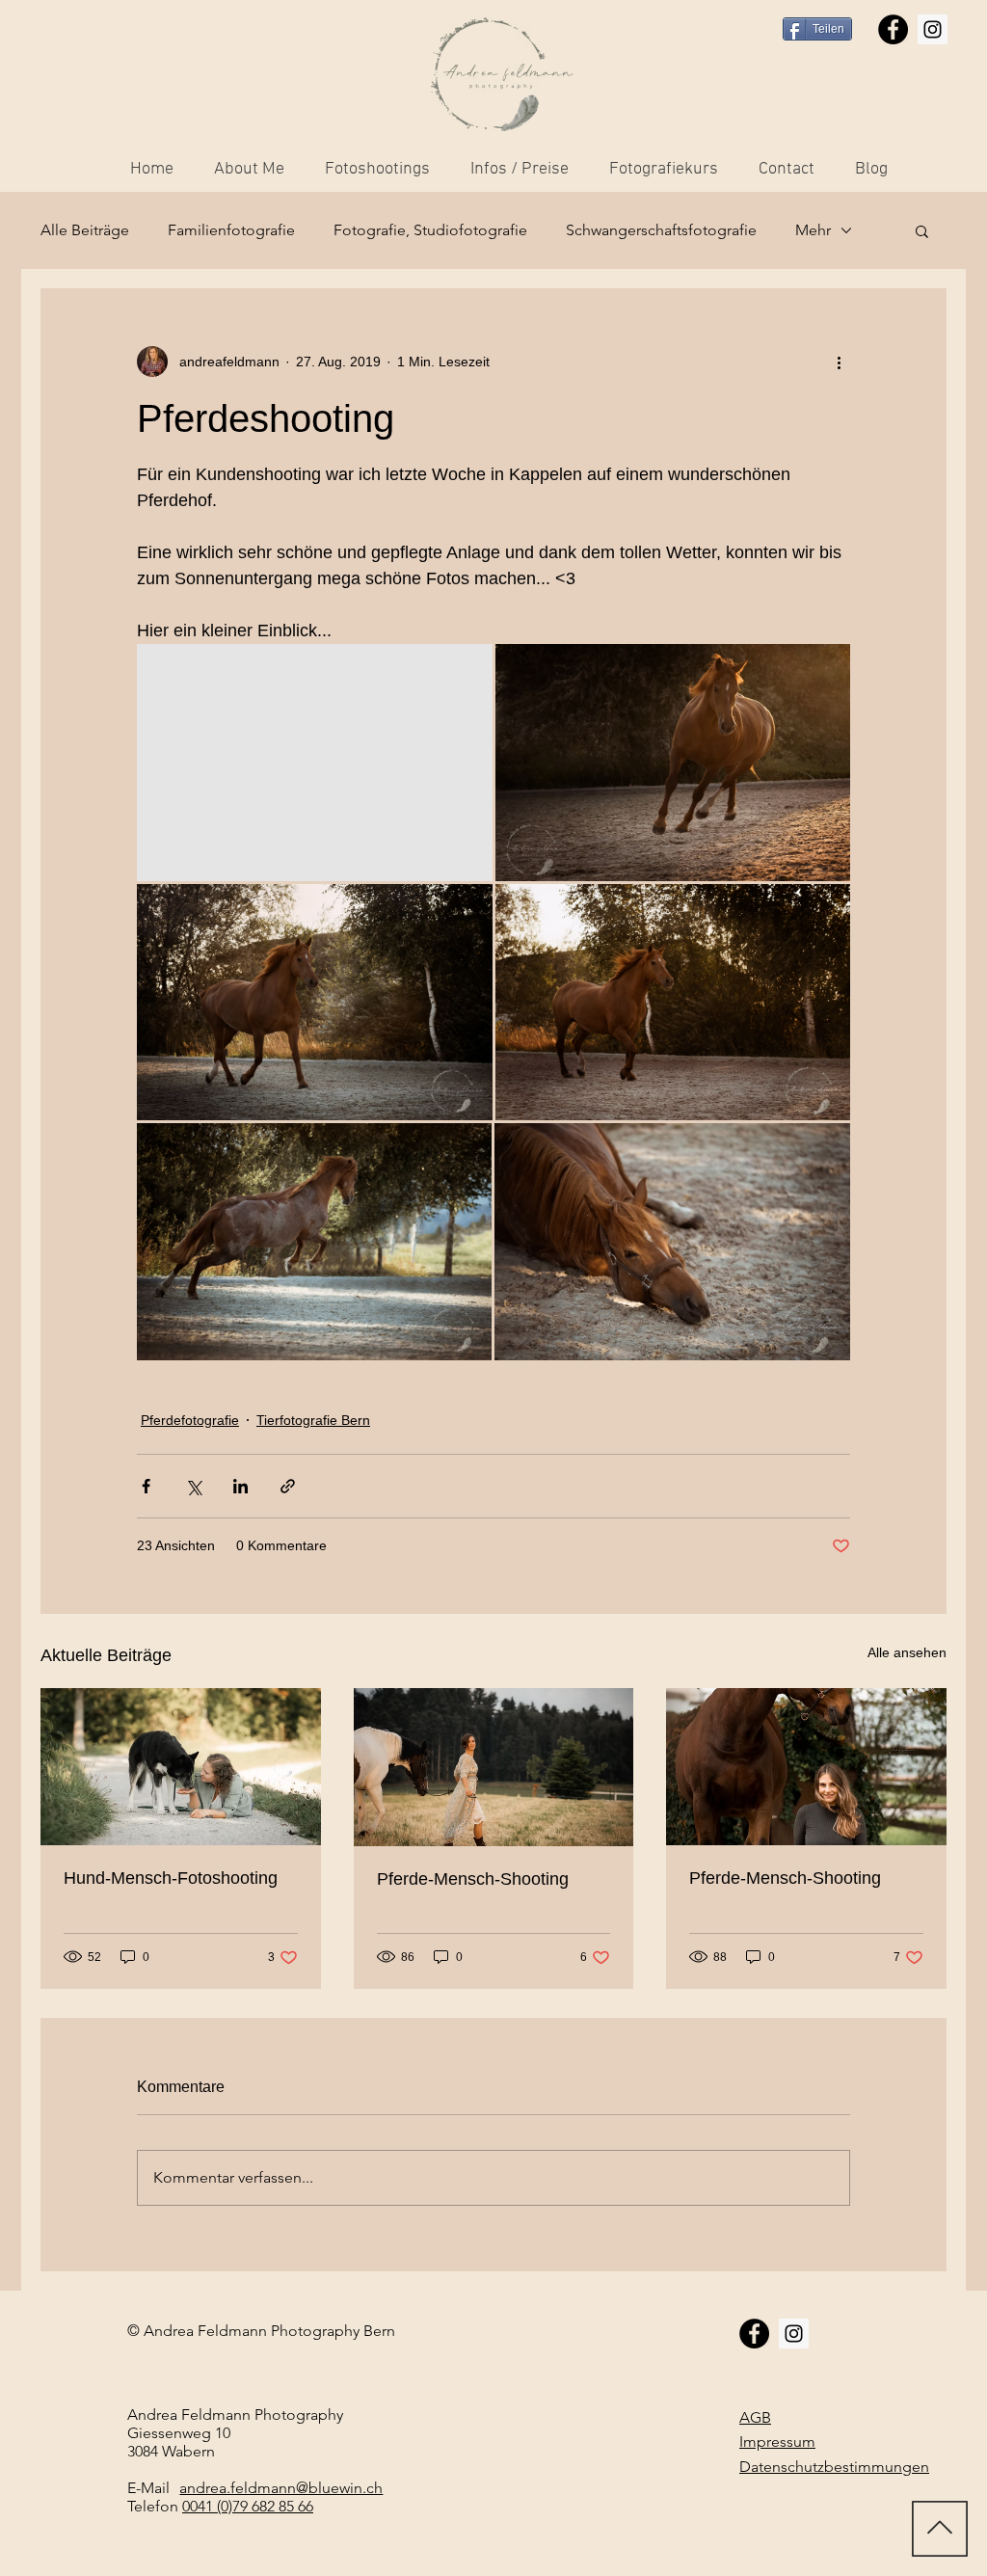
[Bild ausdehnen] (315, 763)
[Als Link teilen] (288, 1486)
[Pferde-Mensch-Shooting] (494, 1767)
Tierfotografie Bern (313, 1420)
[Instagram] (933, 29)
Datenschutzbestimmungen (834, 2467)
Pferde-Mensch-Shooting (473, 1879)
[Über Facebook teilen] (146, 1486)
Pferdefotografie (190, 1420)
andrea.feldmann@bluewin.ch (281, 2488)
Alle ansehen (907, 1652)
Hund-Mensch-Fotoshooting (171, 1878)
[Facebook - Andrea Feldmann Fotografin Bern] (893, 29)
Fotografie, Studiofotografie (430, 230)
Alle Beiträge (85, 230)
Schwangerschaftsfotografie (661, 230)
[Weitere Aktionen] (839, 362)
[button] (922, 230)
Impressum (777, 2442)
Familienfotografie (231, 230)
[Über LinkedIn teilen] (240, 1486)
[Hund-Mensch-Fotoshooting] (181, 1767)
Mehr (813, 230)
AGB (755, 2417)
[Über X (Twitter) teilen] (193, 1486)
